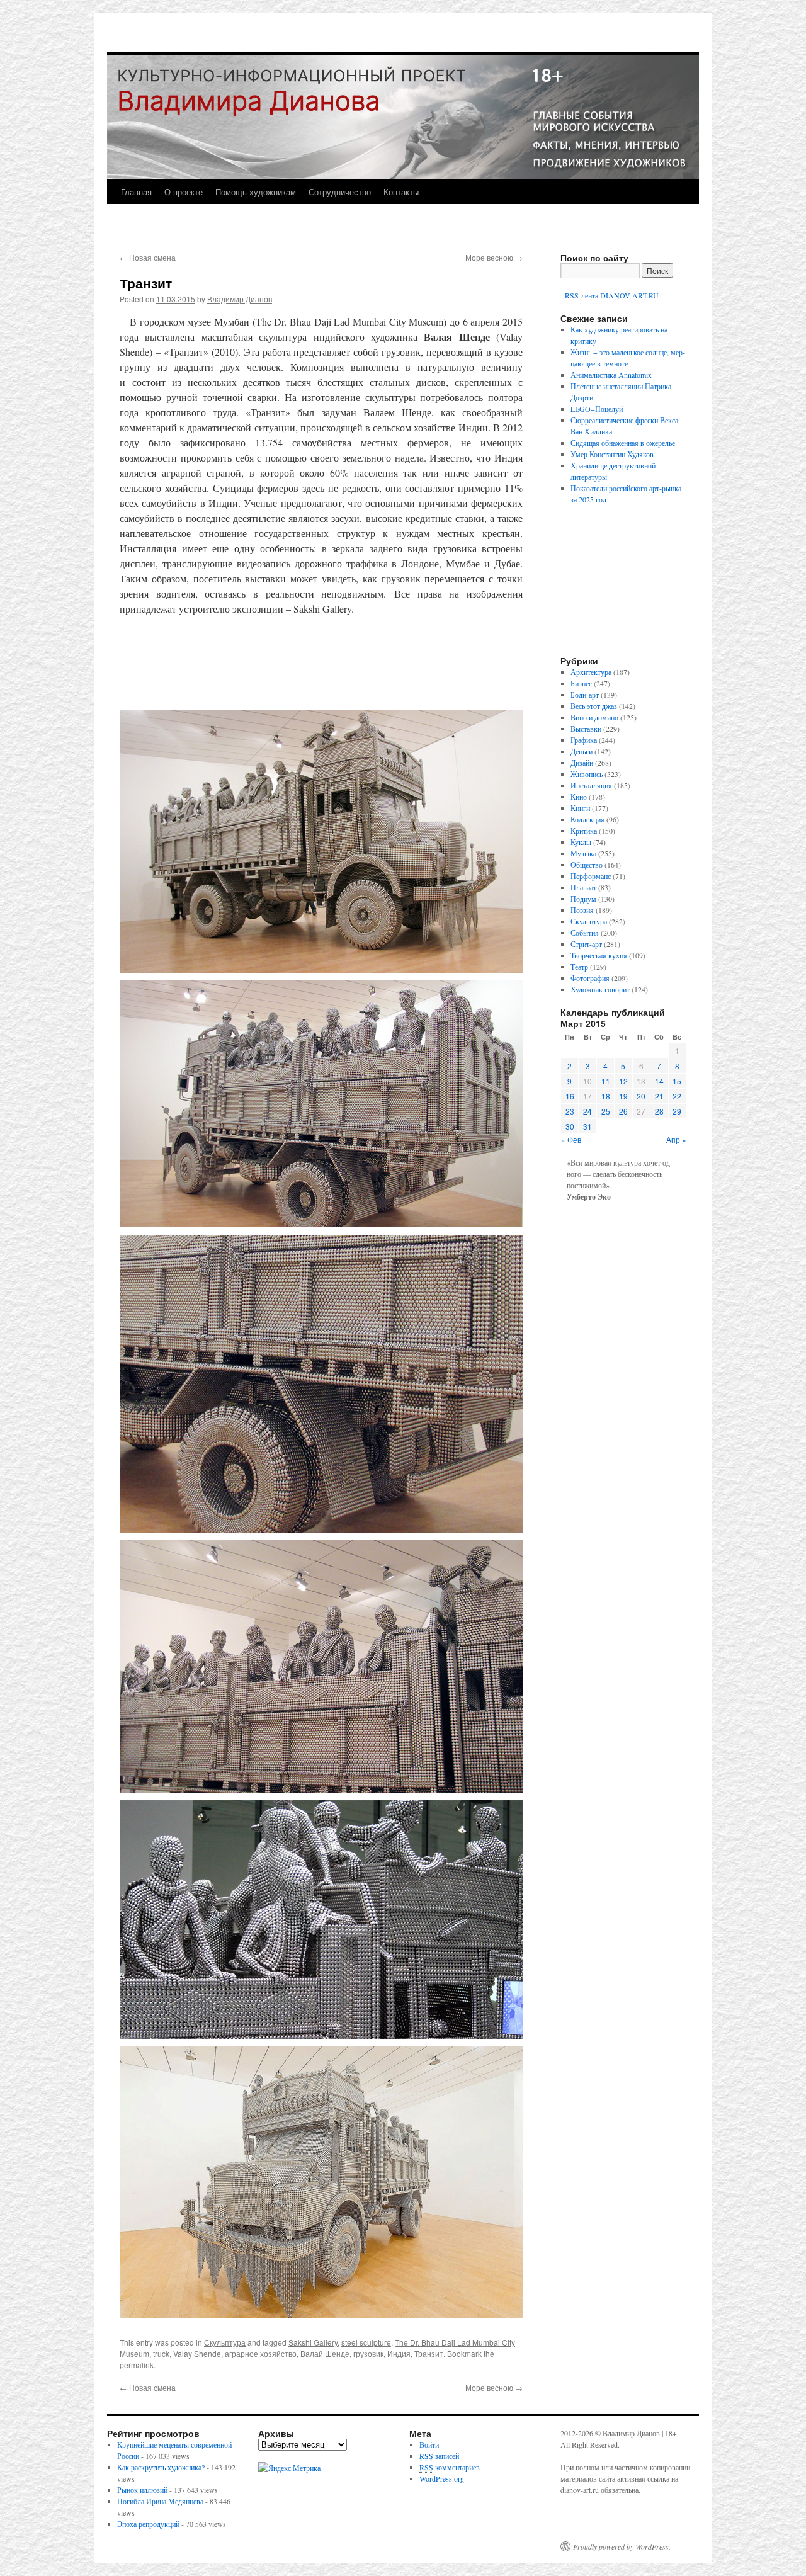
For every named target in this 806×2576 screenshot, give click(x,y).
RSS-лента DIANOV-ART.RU (611, 295)
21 (659, 1096)
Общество (587, 865)
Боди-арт (585, 695)
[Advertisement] (321, 663)
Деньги (582, 751)
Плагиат (583, 887)
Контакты (401, 192)
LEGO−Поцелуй (597, 409)
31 (587, 1126)
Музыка (583, 853)
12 (623, 1081)
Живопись (587, 774)
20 (641, 1096)
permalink (137, 2365)
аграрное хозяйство (261, 2353)
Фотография (590, 978)
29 (677, 1111)
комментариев (450, 2467)
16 (570, 1096)
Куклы (581, 842)
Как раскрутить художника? (161, 2467)
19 (623, 1096)
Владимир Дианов (240, 299)
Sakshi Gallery (313, 2342)
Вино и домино (594, 717)
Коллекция (587, 819)
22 (677, 1096)
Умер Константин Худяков (612, 454)
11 (606, 1081)
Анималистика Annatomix (611, 375)
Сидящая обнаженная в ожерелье (623, 443)
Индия (399, 2353)
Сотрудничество (340, 192)
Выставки (586, 729)
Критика (584, 831)
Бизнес (581, 683)
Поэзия (582, 910)
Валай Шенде (325, 2353)
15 (677, 1081)
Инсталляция (591, 785)
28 (659, 1111)
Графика (584, 740)
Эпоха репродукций (148, 2524)
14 (659, 1081)
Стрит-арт (586, 944)
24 (587, 1111)
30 (570, 1126)
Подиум (583, 899)
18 (606, 1096)
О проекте (184, 192)
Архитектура (591, 672)
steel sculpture (366, 2342)
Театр (579, 967)
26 (623, 1111)
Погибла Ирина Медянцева (160, 2501)
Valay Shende (197, 2353)
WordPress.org (442, 2478)
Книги (580, 808)
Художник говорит (600, 989)
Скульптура (225, 2342)
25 (606, 1111)
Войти (429, 2444)
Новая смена (148, 257)
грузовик (368, 2353)
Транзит (429, 2353)
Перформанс (591, 876)
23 (570, 1111)
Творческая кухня (599, 955)
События (585, 933)
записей (439, 2456)
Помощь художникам (256, 192)
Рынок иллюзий (142, 2490)
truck (161, 2353)
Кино (579, 797)
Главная (136, 192)
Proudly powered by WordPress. (622, 2546)
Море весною (494, 257)
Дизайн (582, 763)
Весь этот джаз (594, 706)
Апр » (676, 1139)
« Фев (571, 1139)
